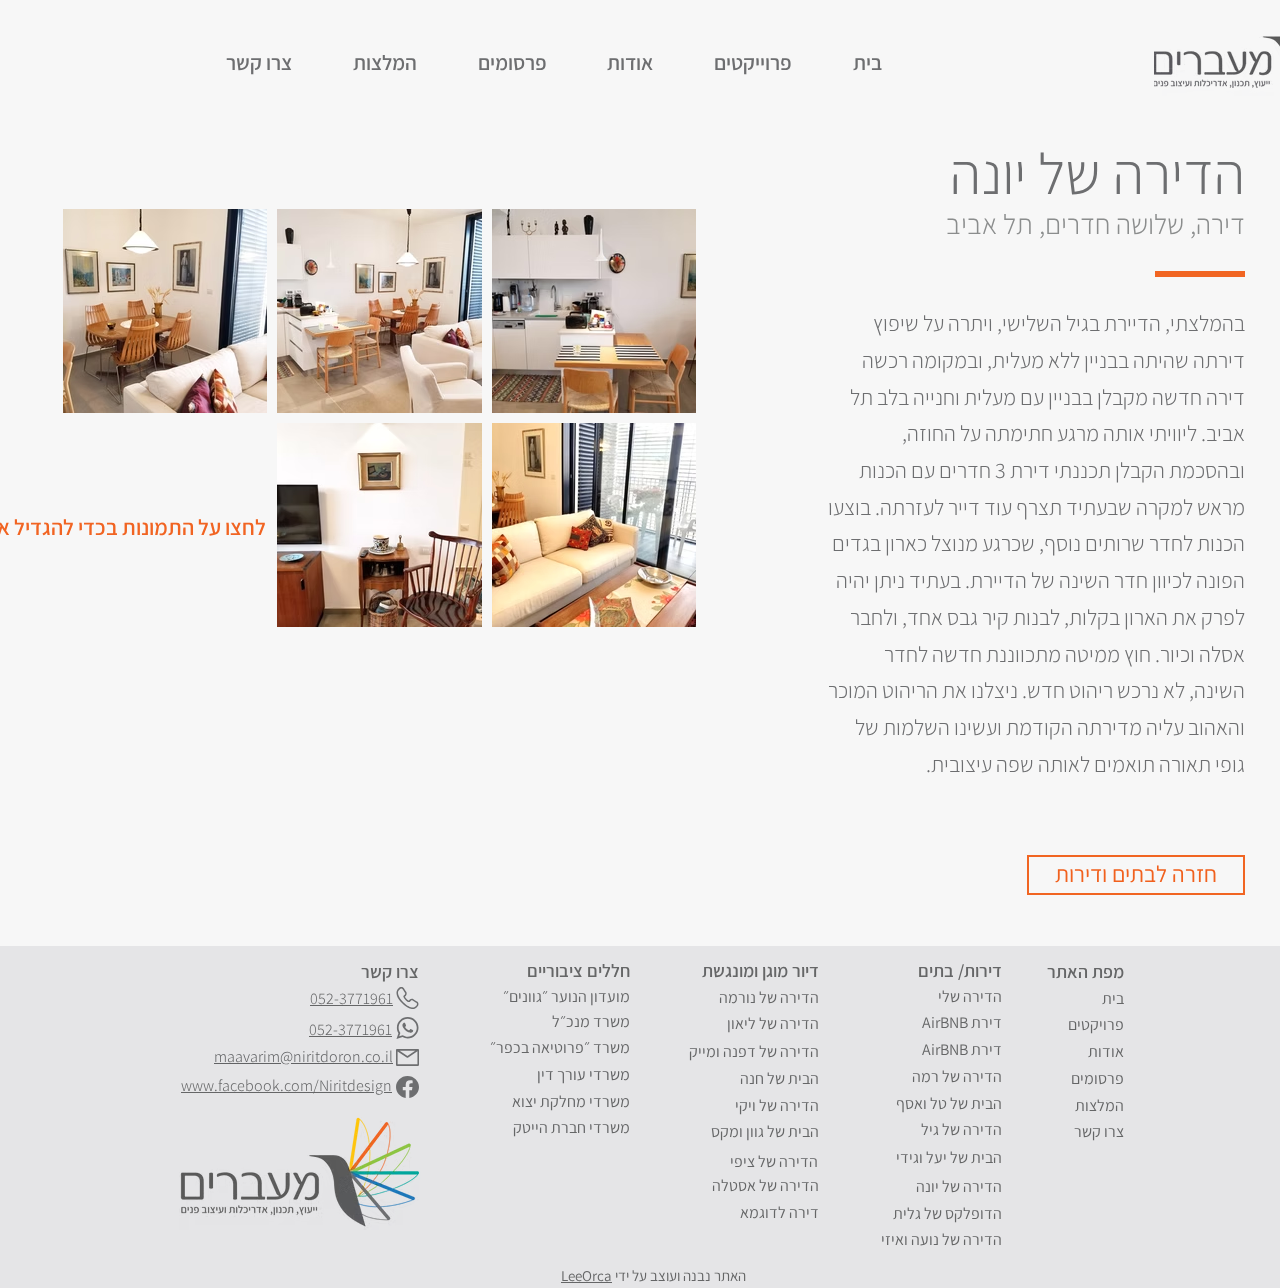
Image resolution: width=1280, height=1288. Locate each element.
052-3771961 (350, 1029)
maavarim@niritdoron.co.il (303, 1056)
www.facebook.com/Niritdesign (286, 1085)
